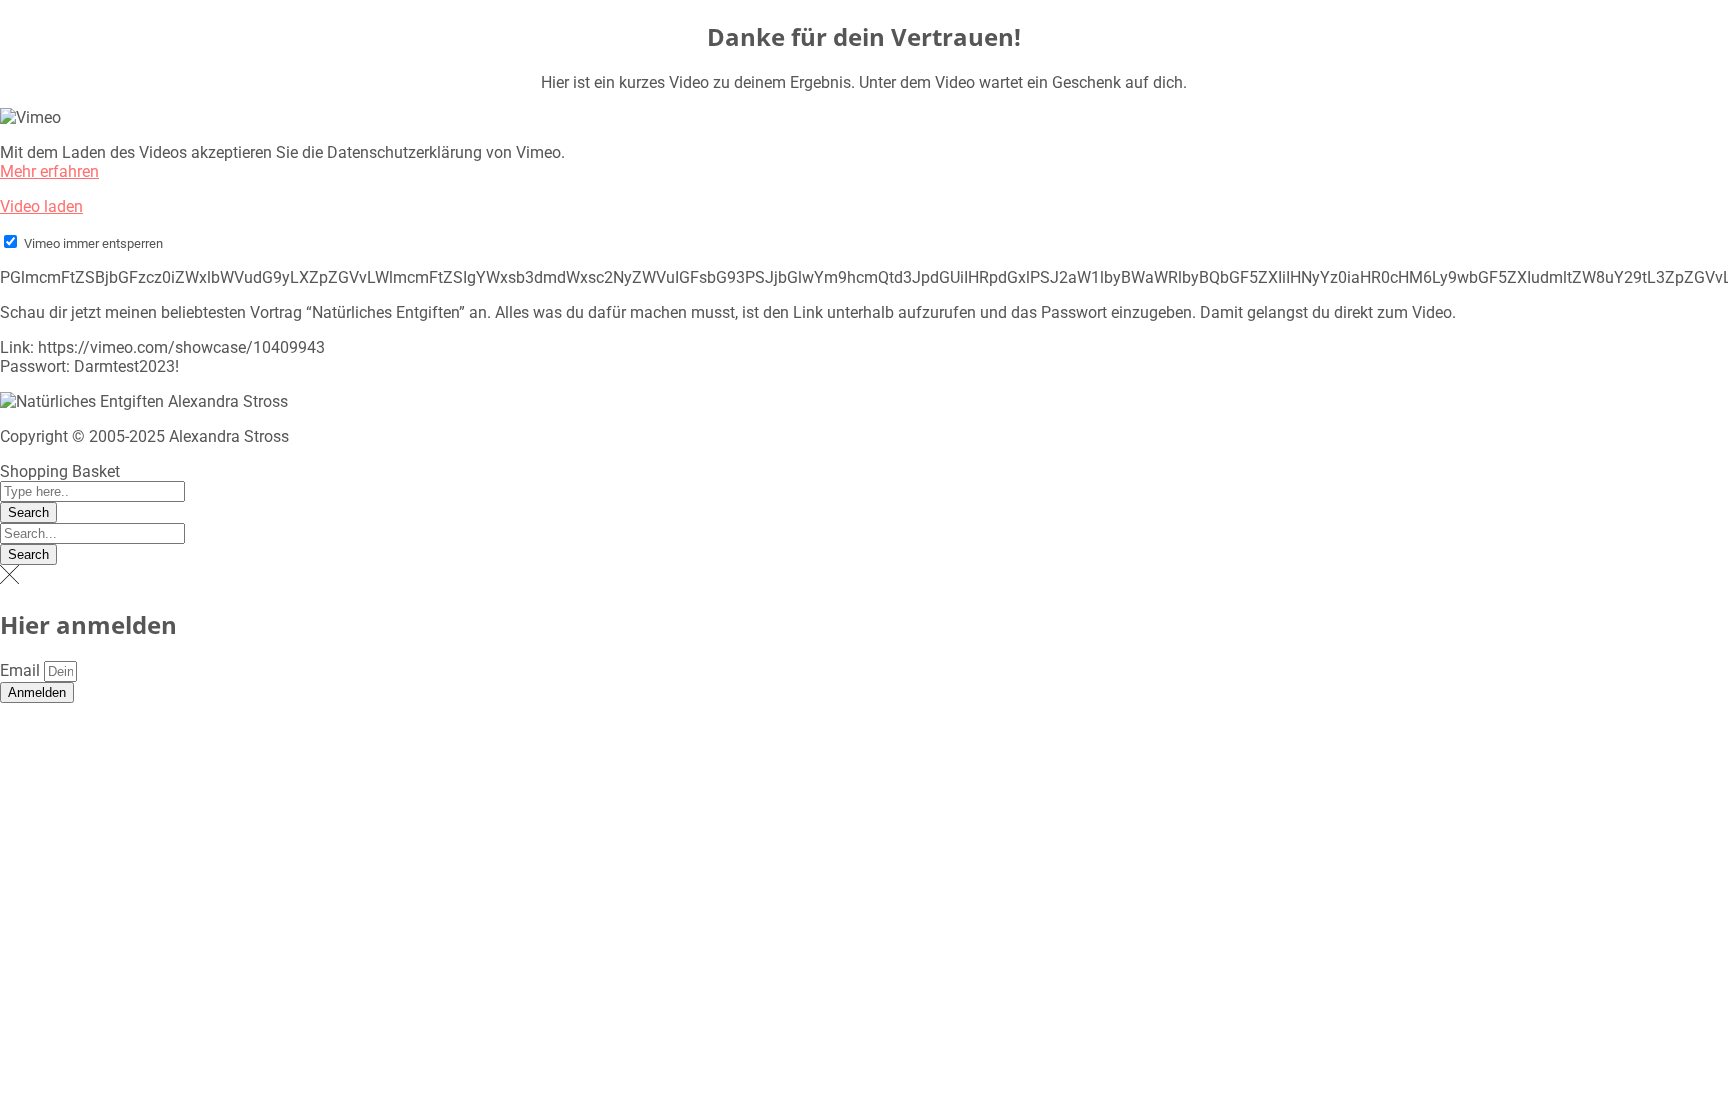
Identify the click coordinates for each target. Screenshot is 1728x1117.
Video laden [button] (41, 206)
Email (22, 670)
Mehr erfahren (49, 171)
